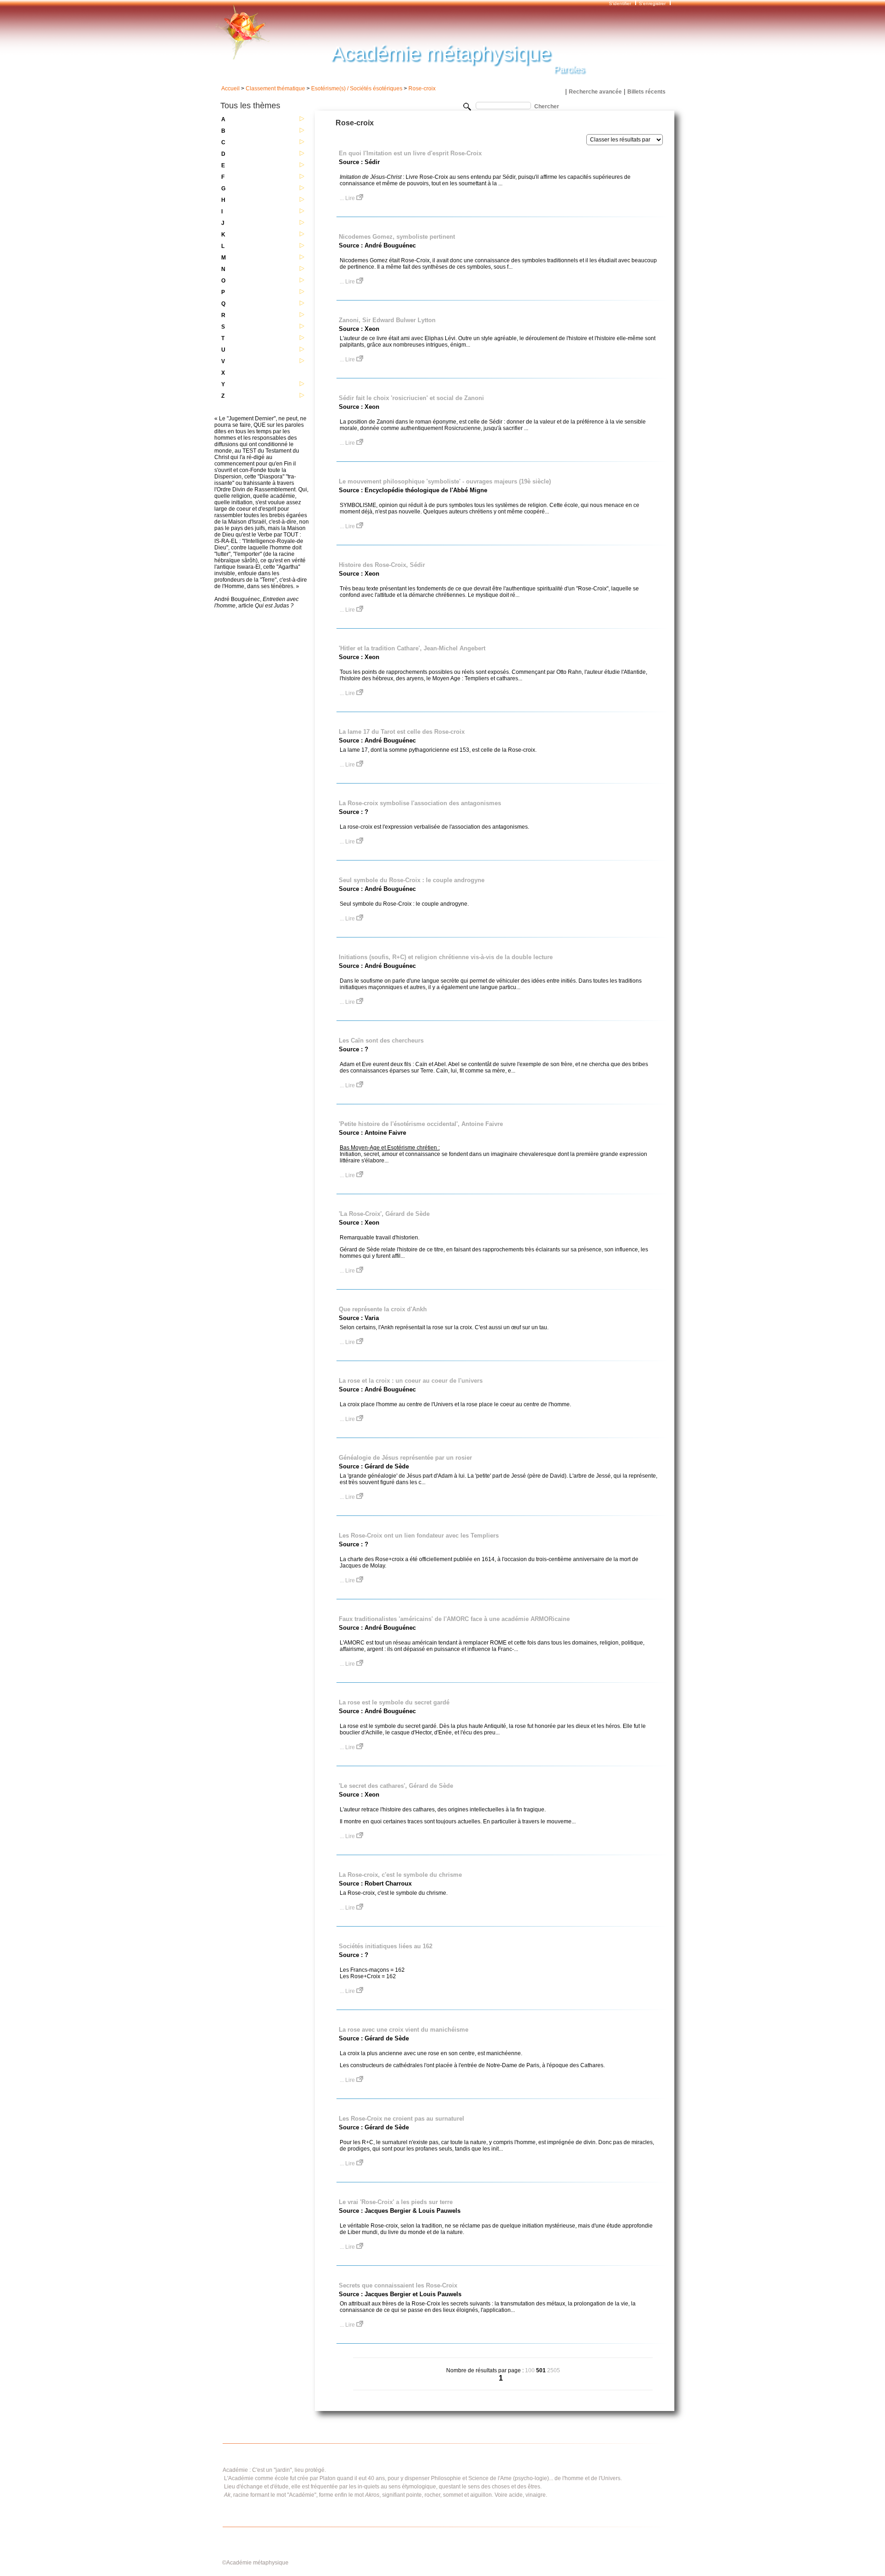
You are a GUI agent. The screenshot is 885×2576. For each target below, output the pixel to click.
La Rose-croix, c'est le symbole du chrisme (400, 1875)
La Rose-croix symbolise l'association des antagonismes (420, 803)
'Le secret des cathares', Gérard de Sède (396, 1786)
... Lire (348, 198)
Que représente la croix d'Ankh (383, 1309)
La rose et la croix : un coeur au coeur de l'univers (411, 1381)
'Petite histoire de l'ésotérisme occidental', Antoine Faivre (421, 1124)
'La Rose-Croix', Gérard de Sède (384, 1214)
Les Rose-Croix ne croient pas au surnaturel (401, 2119)
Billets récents (646, 92)
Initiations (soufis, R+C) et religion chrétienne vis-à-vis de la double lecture (446, 957)
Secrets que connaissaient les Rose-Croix (398, 2285)
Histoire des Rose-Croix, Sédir (382, 565)
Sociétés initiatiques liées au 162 (386, 1946)
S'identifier (621, 3)
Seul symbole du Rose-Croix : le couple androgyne (412, 880)
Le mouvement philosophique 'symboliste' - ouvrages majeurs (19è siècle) (445, 481)
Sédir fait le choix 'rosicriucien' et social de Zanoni (411, 398)
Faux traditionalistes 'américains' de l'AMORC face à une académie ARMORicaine (454, 1619)
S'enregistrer (652, 3)
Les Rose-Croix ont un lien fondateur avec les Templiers (419, 1536)
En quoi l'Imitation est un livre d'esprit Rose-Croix (410, 153)
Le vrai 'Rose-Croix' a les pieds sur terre (396, 2202)
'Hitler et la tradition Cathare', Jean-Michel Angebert (412, 648)
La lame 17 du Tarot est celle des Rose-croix (402, 732)
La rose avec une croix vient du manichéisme (404, 2030)
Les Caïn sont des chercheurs (381, 1040)
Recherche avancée (595, 92)
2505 (554, 2370)
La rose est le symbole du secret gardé (394, 1702)
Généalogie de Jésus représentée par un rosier (405, 1458)
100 (530, 2370)
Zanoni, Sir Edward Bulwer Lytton (387, 320)
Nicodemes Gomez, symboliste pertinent (397, 237)
